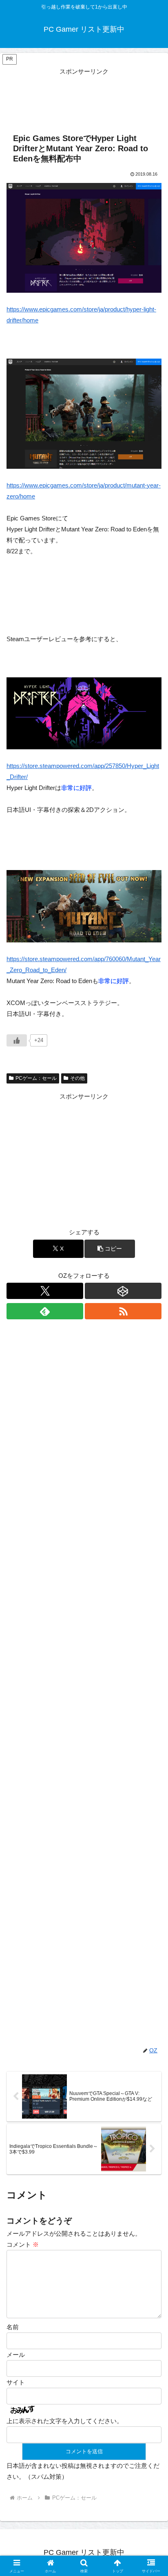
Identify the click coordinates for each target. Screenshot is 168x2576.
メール (16, 2355)
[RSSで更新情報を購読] (123, 1311)
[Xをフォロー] (45, 1291)
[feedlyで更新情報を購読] (45, 1311)
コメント (23, 2244)
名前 (13, 2327)
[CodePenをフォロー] (123, 1291)
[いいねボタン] (17, 1040)
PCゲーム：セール (36, 1078)
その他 (77, 1078)
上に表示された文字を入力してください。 (65, 2421)
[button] (110, 1249)
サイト (16, 2382)
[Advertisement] (84, 97)
